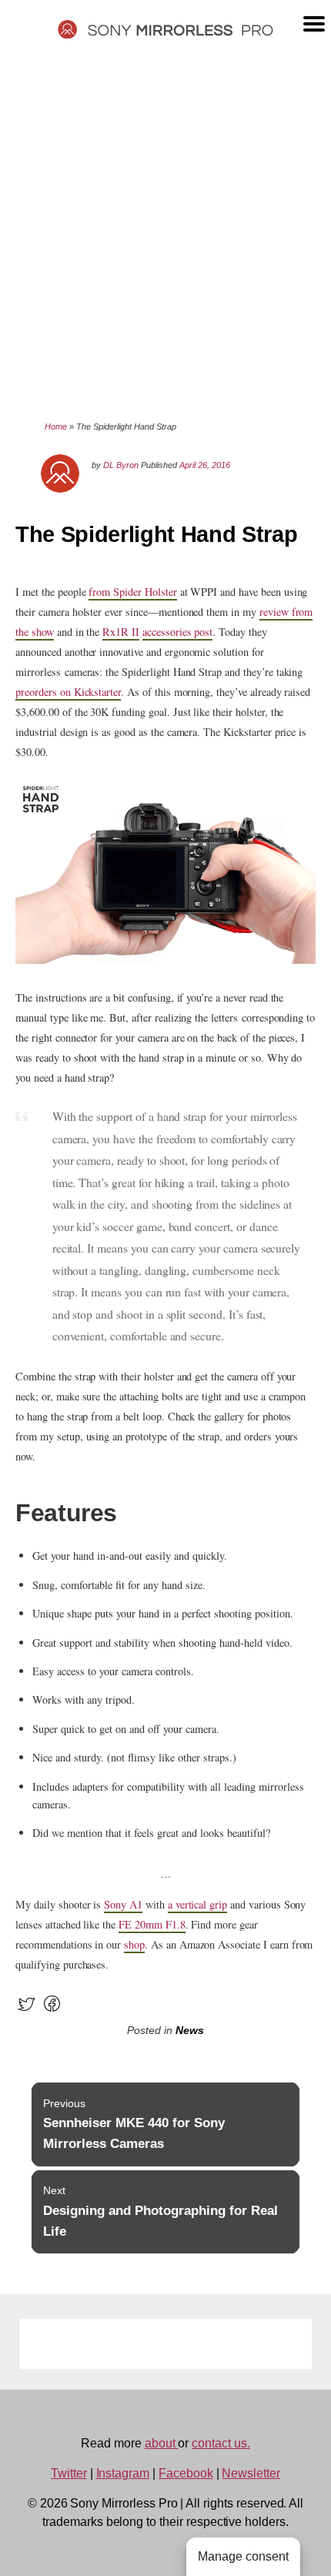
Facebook (186, 2473)
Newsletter (251, 2473)
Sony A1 (123, 1904)
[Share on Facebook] (52, 2011)
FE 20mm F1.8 (152, 1924)
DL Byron (121, 465)
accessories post (177, 632)
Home (56, 427)
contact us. (221, 2443)
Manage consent (243, 2556)
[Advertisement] (165, 229)
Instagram (123, 2473)
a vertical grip (197, 1904)
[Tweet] (27, 2011)
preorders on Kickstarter (68, 692)
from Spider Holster (132, 592)
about (162, 2443)
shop (134, 1944)
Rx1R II (121, 632)
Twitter (69, 2473)
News (190, 2031)
